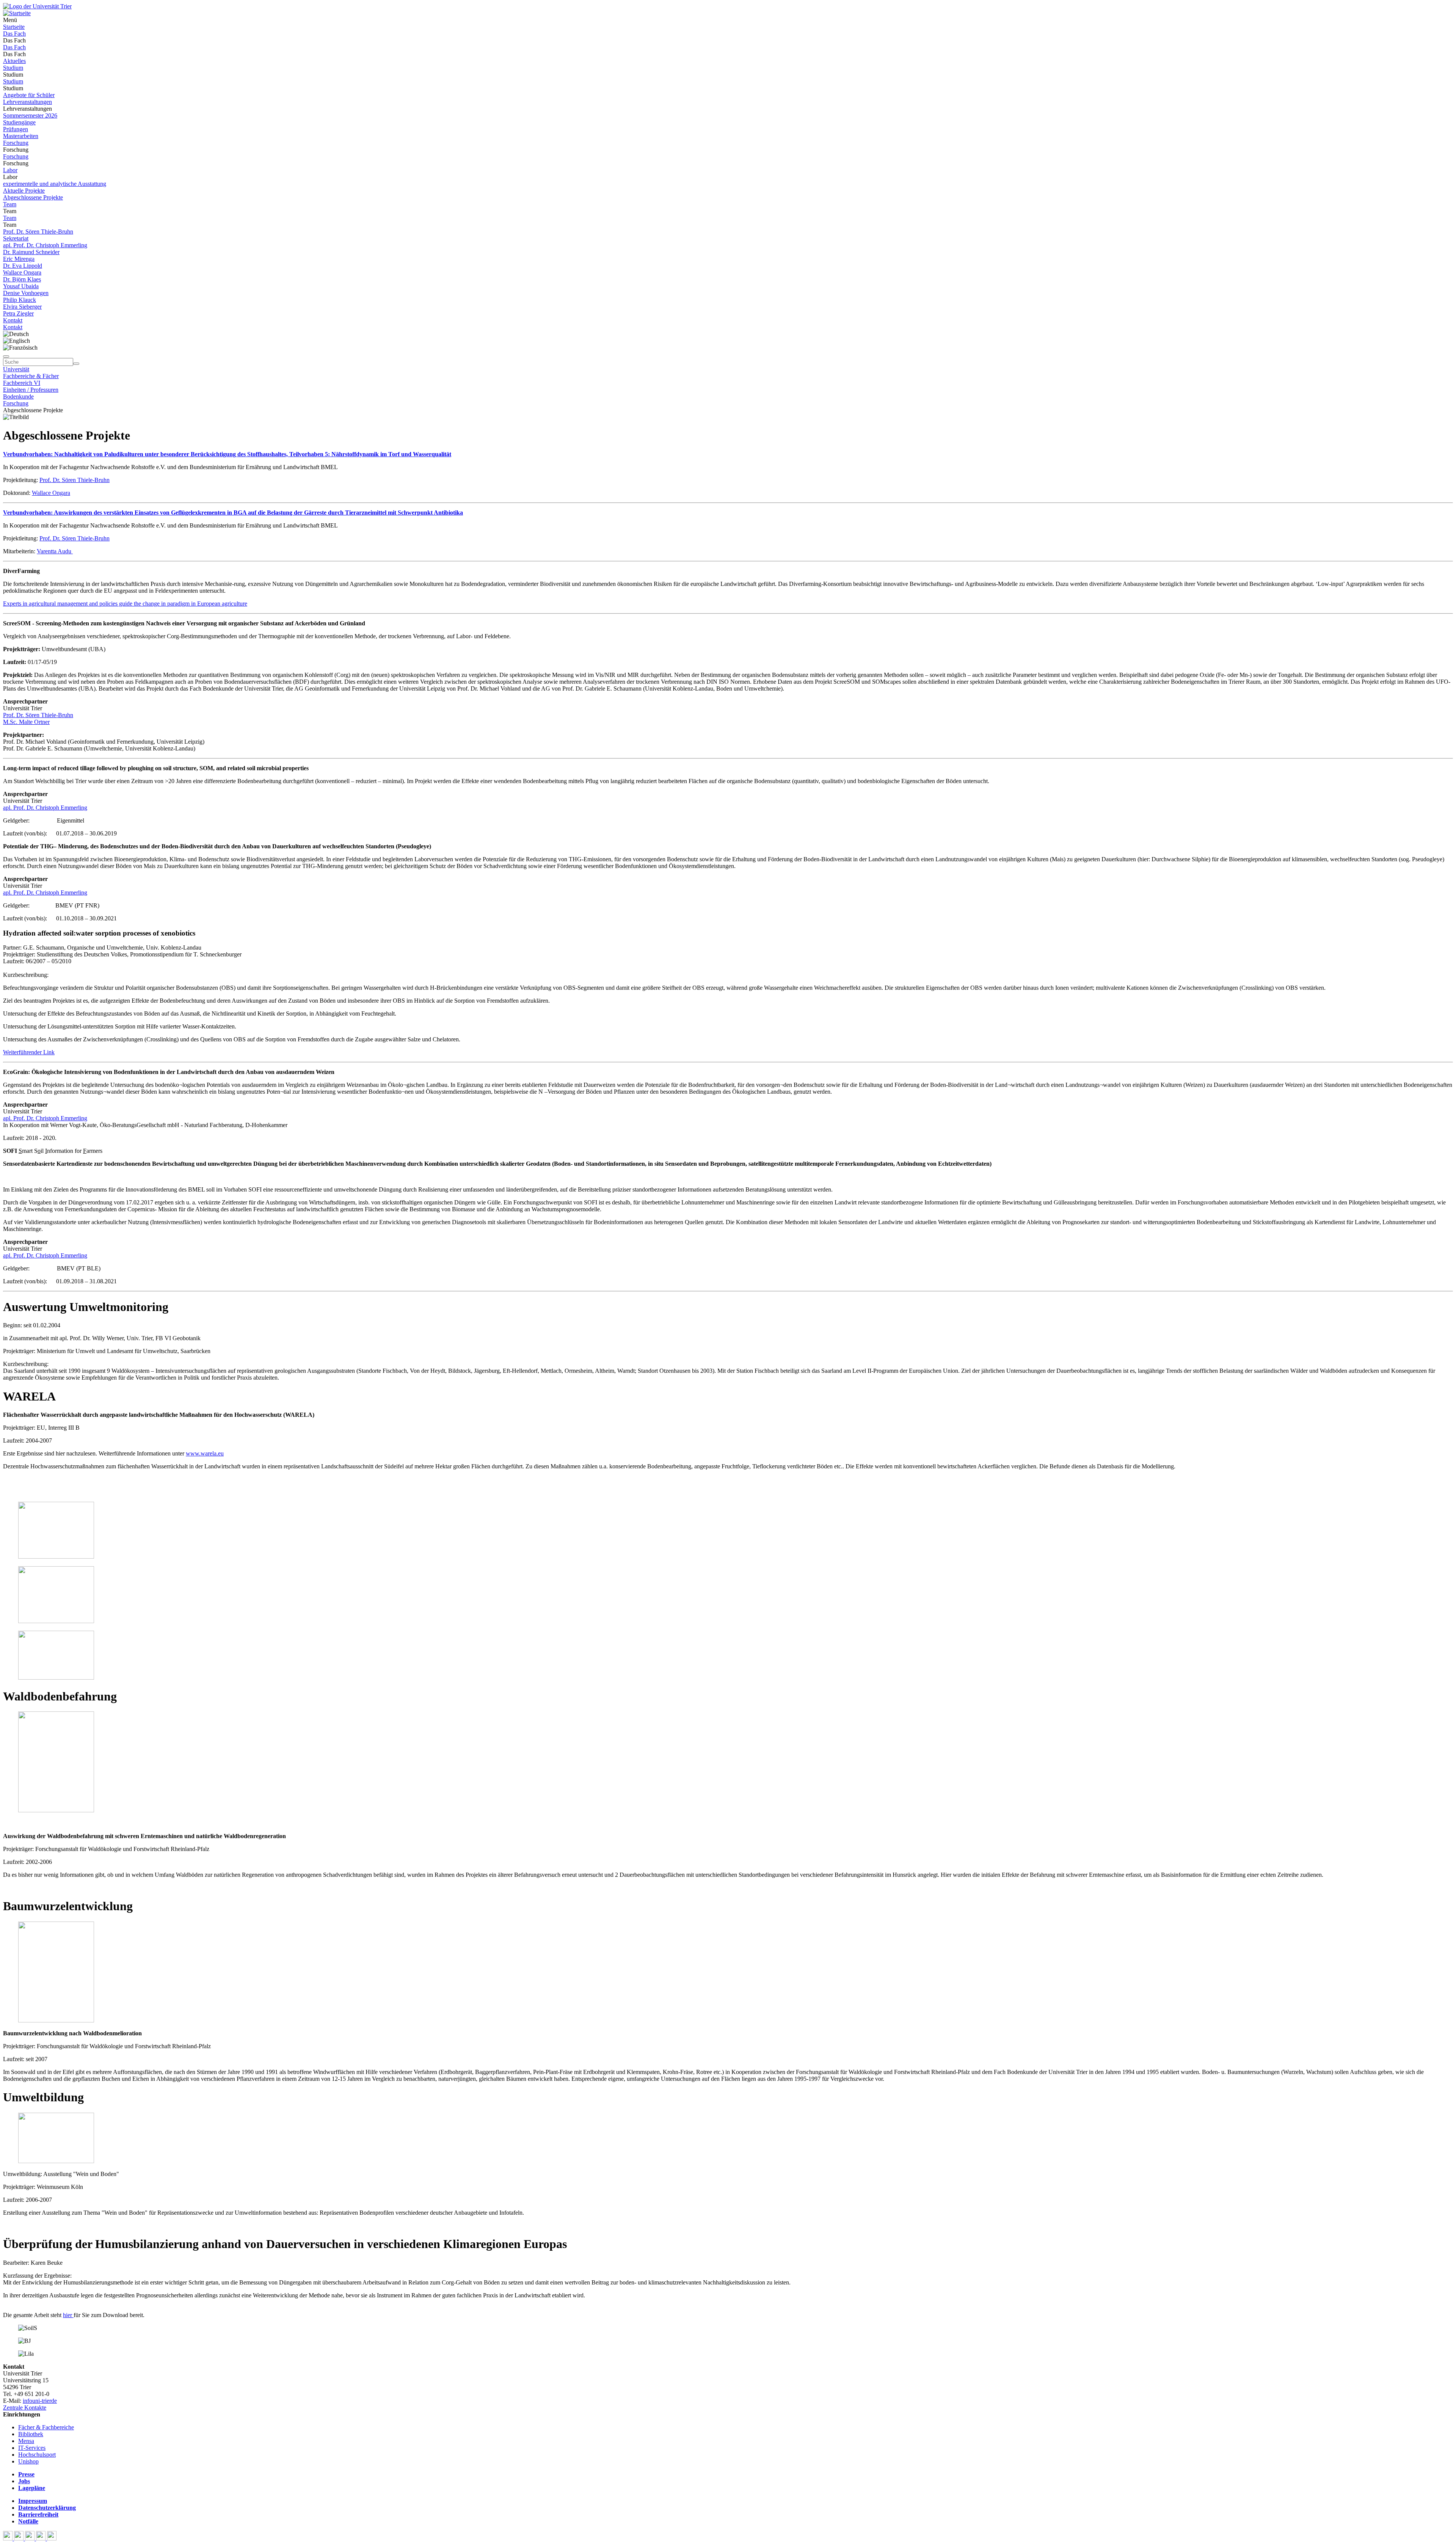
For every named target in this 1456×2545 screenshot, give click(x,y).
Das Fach (14, 34)
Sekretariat (16, 238)
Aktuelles (14, 61)
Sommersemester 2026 (30, 115)
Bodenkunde (18, 396)
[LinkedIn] (52, 2538)
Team (10, 204)
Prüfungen (16, 129)
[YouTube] (31, 2538)
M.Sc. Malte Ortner (26, 722)
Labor (10, 170)
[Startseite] (37, 6)
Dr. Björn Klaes (22, 279)
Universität (16, 369)
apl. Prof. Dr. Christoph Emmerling (45, 245)
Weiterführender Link (29, 1052)
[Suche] (6, 356)
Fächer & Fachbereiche (46, 2427)
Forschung (16, 143)
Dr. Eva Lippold (23, 266)
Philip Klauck (20, 300)
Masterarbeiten (21, 136)
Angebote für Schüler (29, 95)
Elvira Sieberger (22, 307)
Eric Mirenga (19, 259)
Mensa (26, 2441)
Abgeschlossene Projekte (33, 197)
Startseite (14, 27)
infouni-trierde (40, 2401)
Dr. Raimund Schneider (31, 252)
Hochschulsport (37, 2455)
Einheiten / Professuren (31, 390)
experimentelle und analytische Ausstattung (55, 184)
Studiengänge (19, 122)
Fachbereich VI (22, 383)
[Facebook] (9, 2538)
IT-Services (32, 2448)
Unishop (28, 2461)
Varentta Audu (55, 551)
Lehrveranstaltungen (27, 102)
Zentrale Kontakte (25, 2408)
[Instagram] (42, 2538)
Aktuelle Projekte (24, 191)
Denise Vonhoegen (26, 293)
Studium (13, 68)
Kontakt (13, 320)
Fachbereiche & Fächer (31, 376)
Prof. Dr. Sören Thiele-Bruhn (38, 232)
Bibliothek (31, 2434)
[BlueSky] (20, 2538)
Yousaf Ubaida (21, 286)
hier (68, 2315)
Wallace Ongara (22, 272)
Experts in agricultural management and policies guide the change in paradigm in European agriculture (125, 604)
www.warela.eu (205, 1453)
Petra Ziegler (18, 313)
